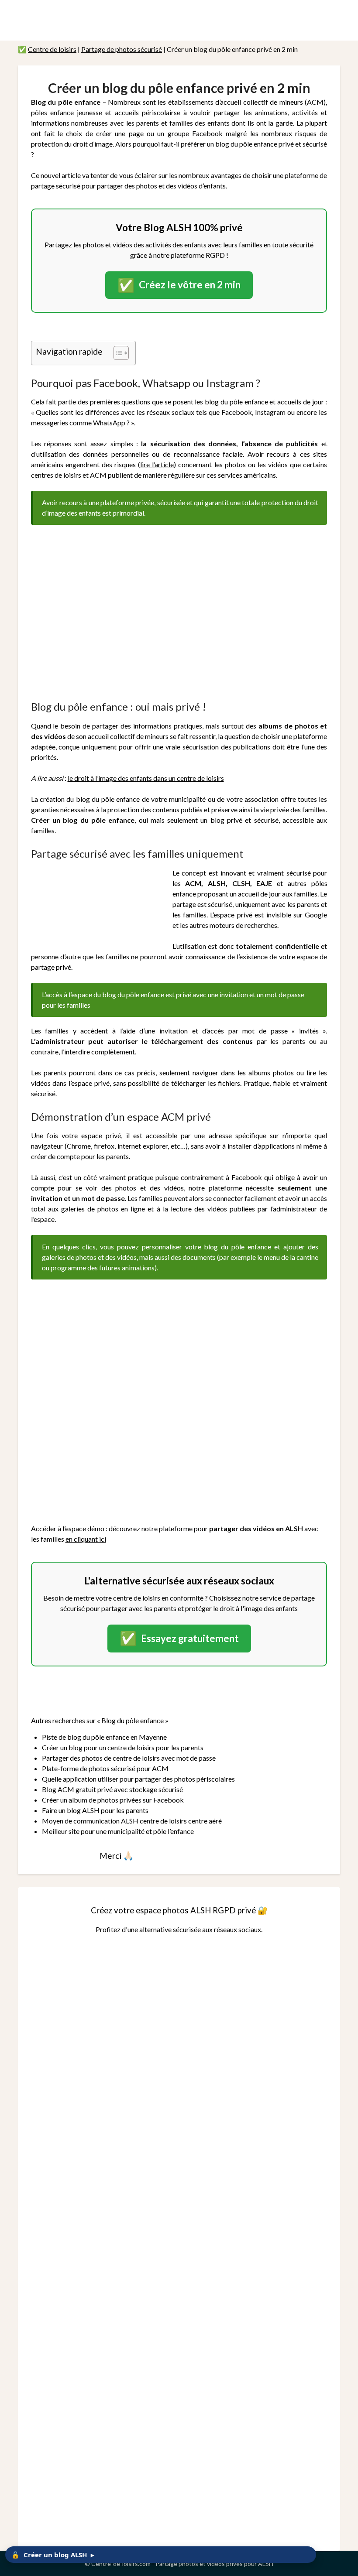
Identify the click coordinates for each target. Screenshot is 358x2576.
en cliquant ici (86, 1539)
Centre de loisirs (52, 49)
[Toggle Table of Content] (117, 353)
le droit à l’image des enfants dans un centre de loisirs (146, 778)
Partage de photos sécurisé (122, 49)
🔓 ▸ (53, 2555)
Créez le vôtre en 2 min (179, 285)
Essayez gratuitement (179, 1638)
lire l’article (157, 464)
